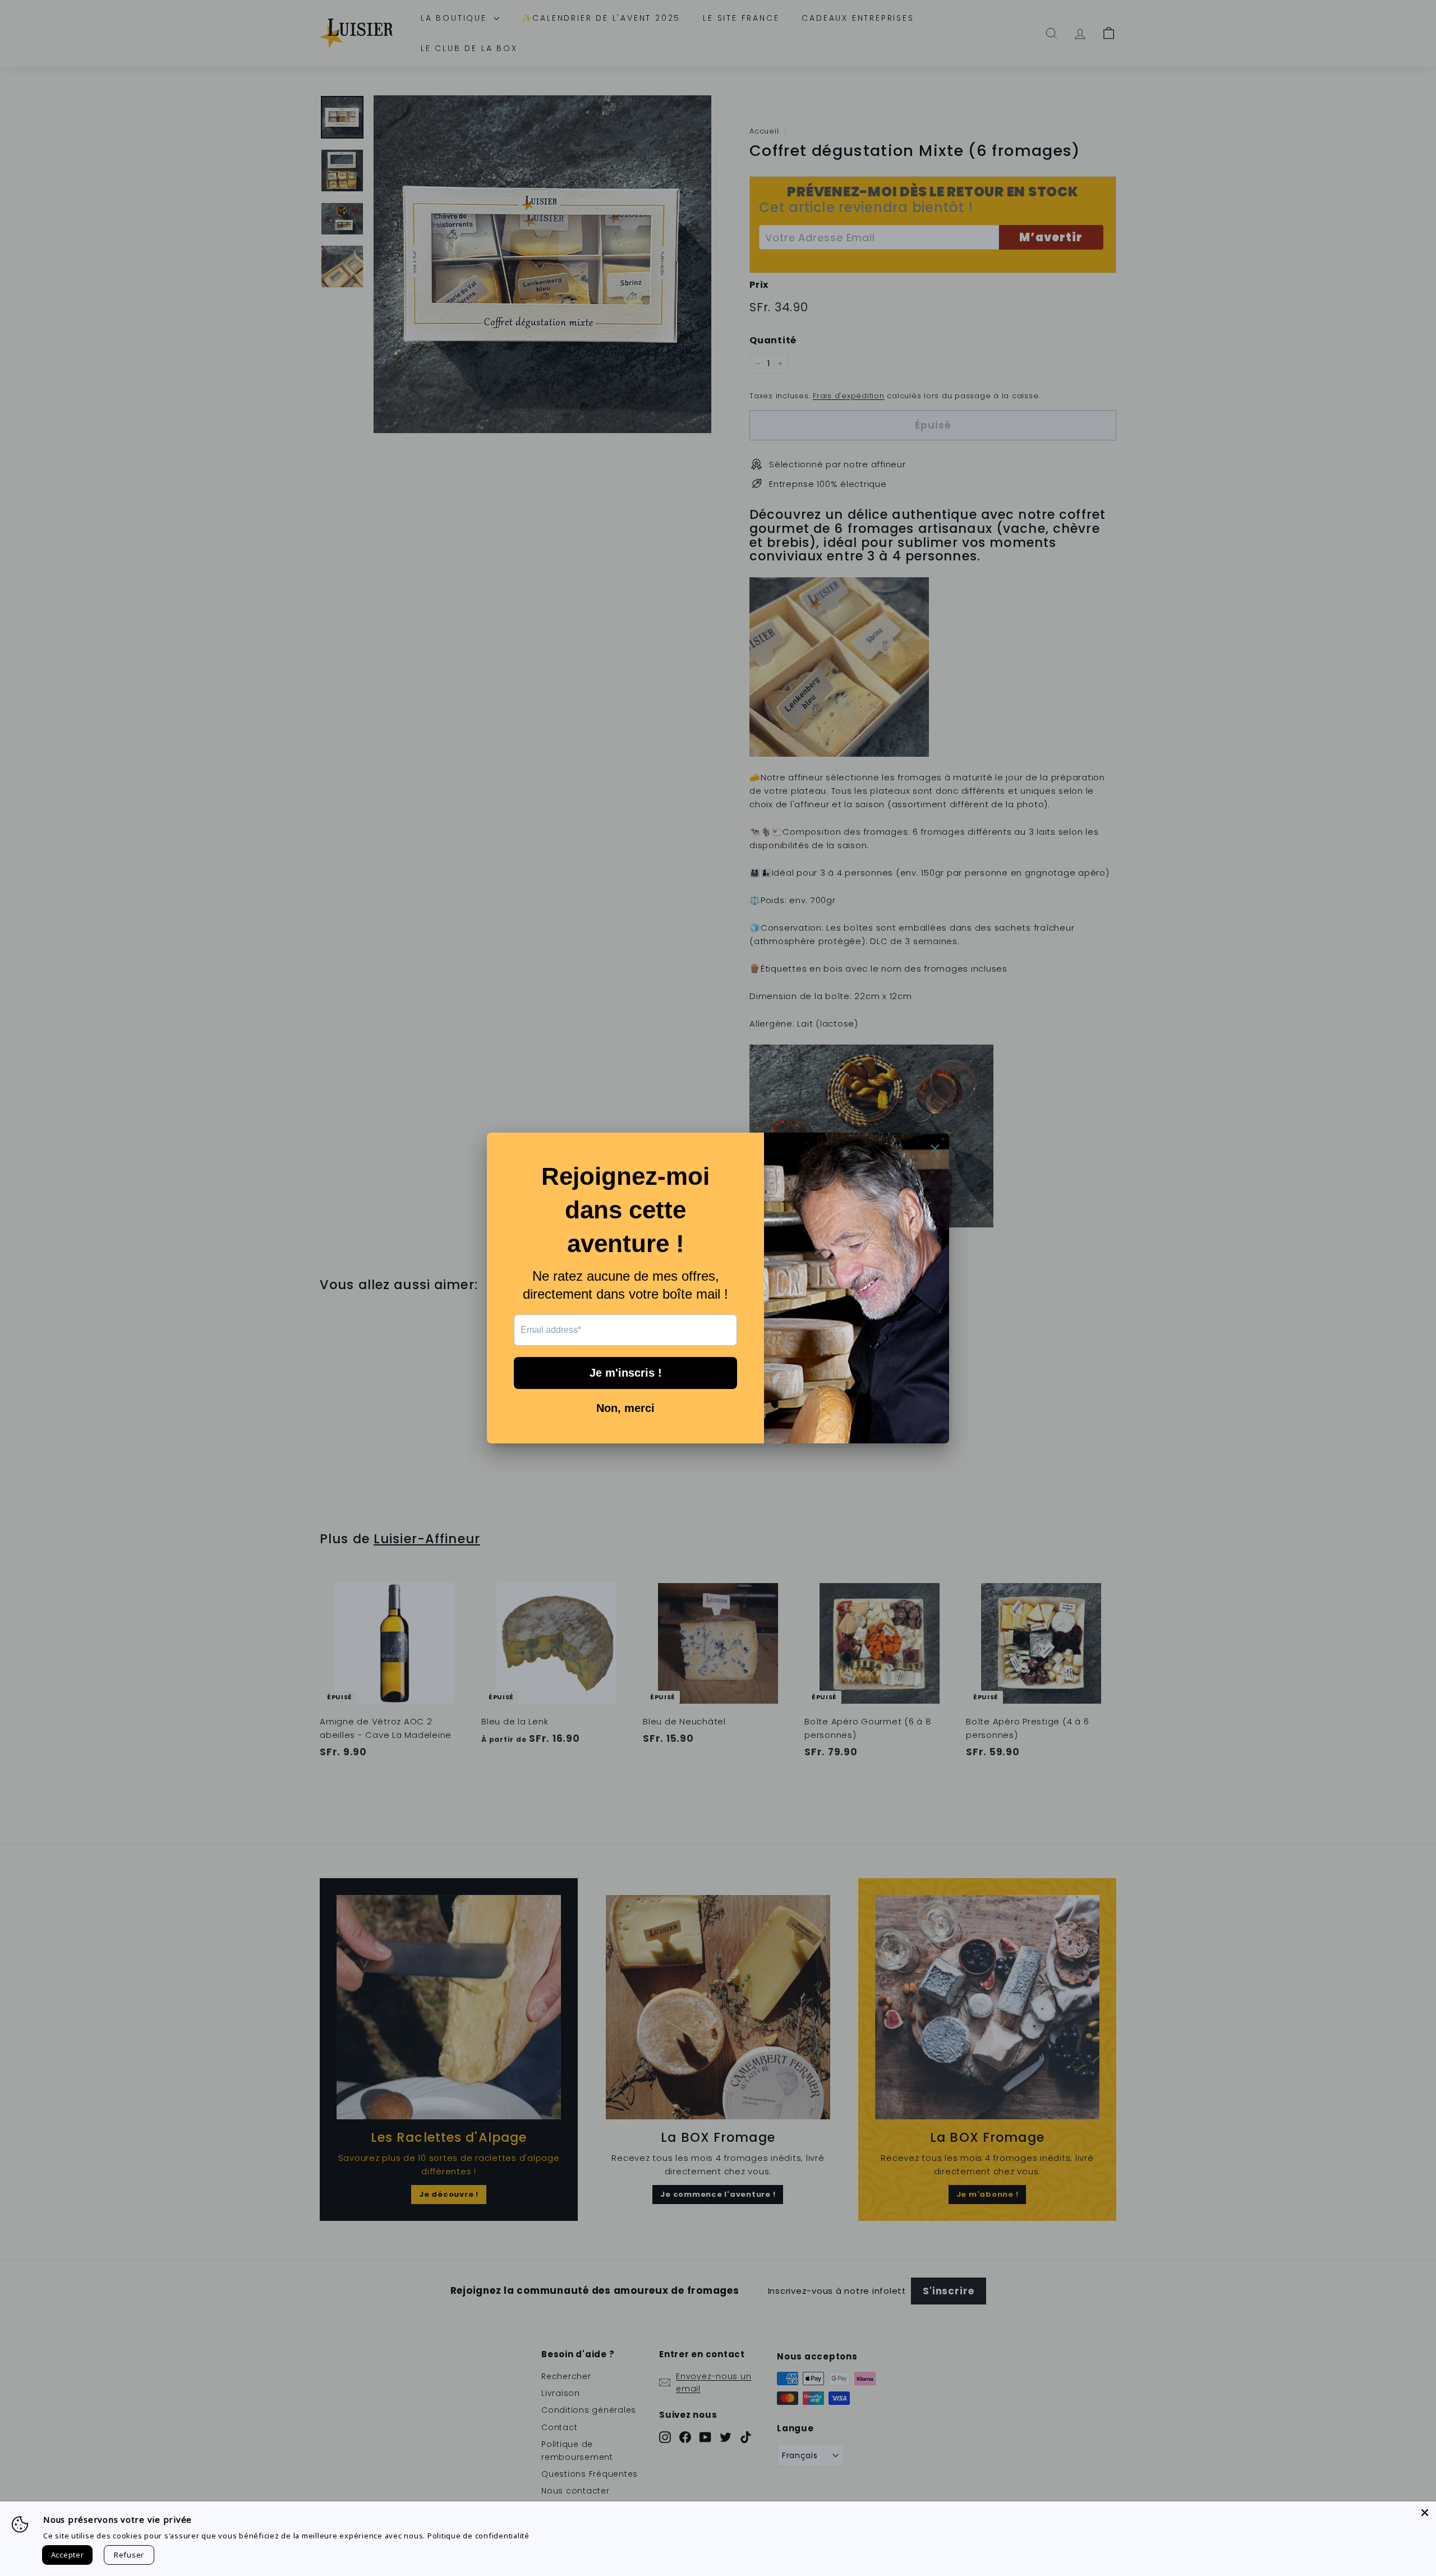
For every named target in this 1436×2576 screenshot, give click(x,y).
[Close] (1425, 2513)
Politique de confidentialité (478, 2536)
